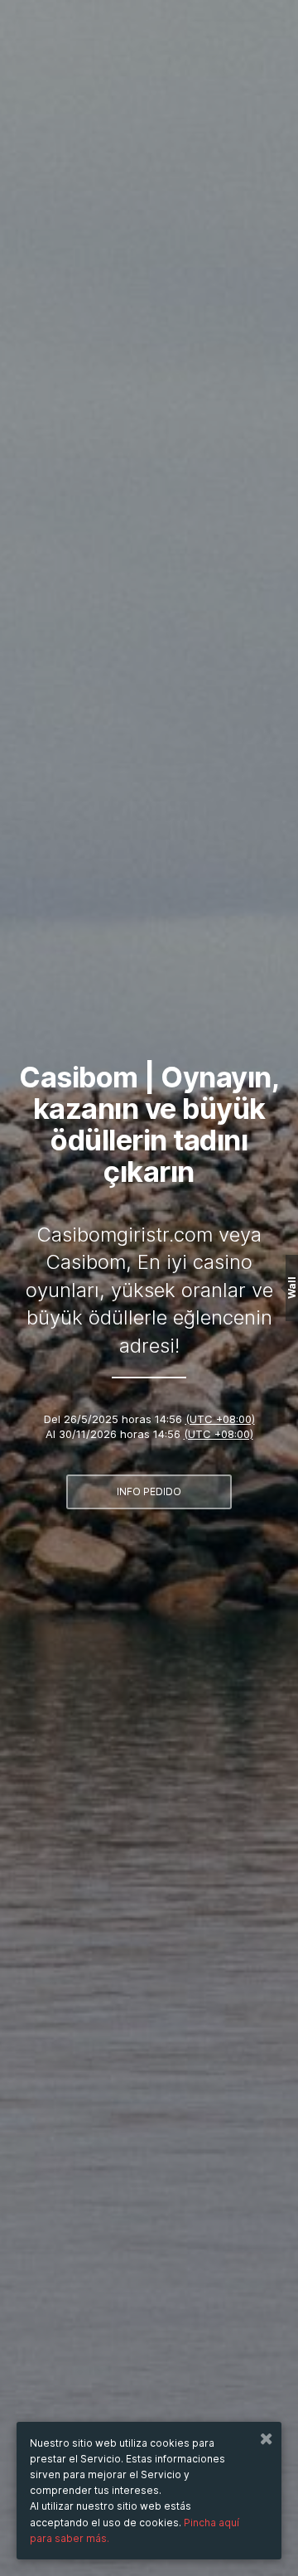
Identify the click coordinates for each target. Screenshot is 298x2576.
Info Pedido (149, 1491)
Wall (292, 1288)
